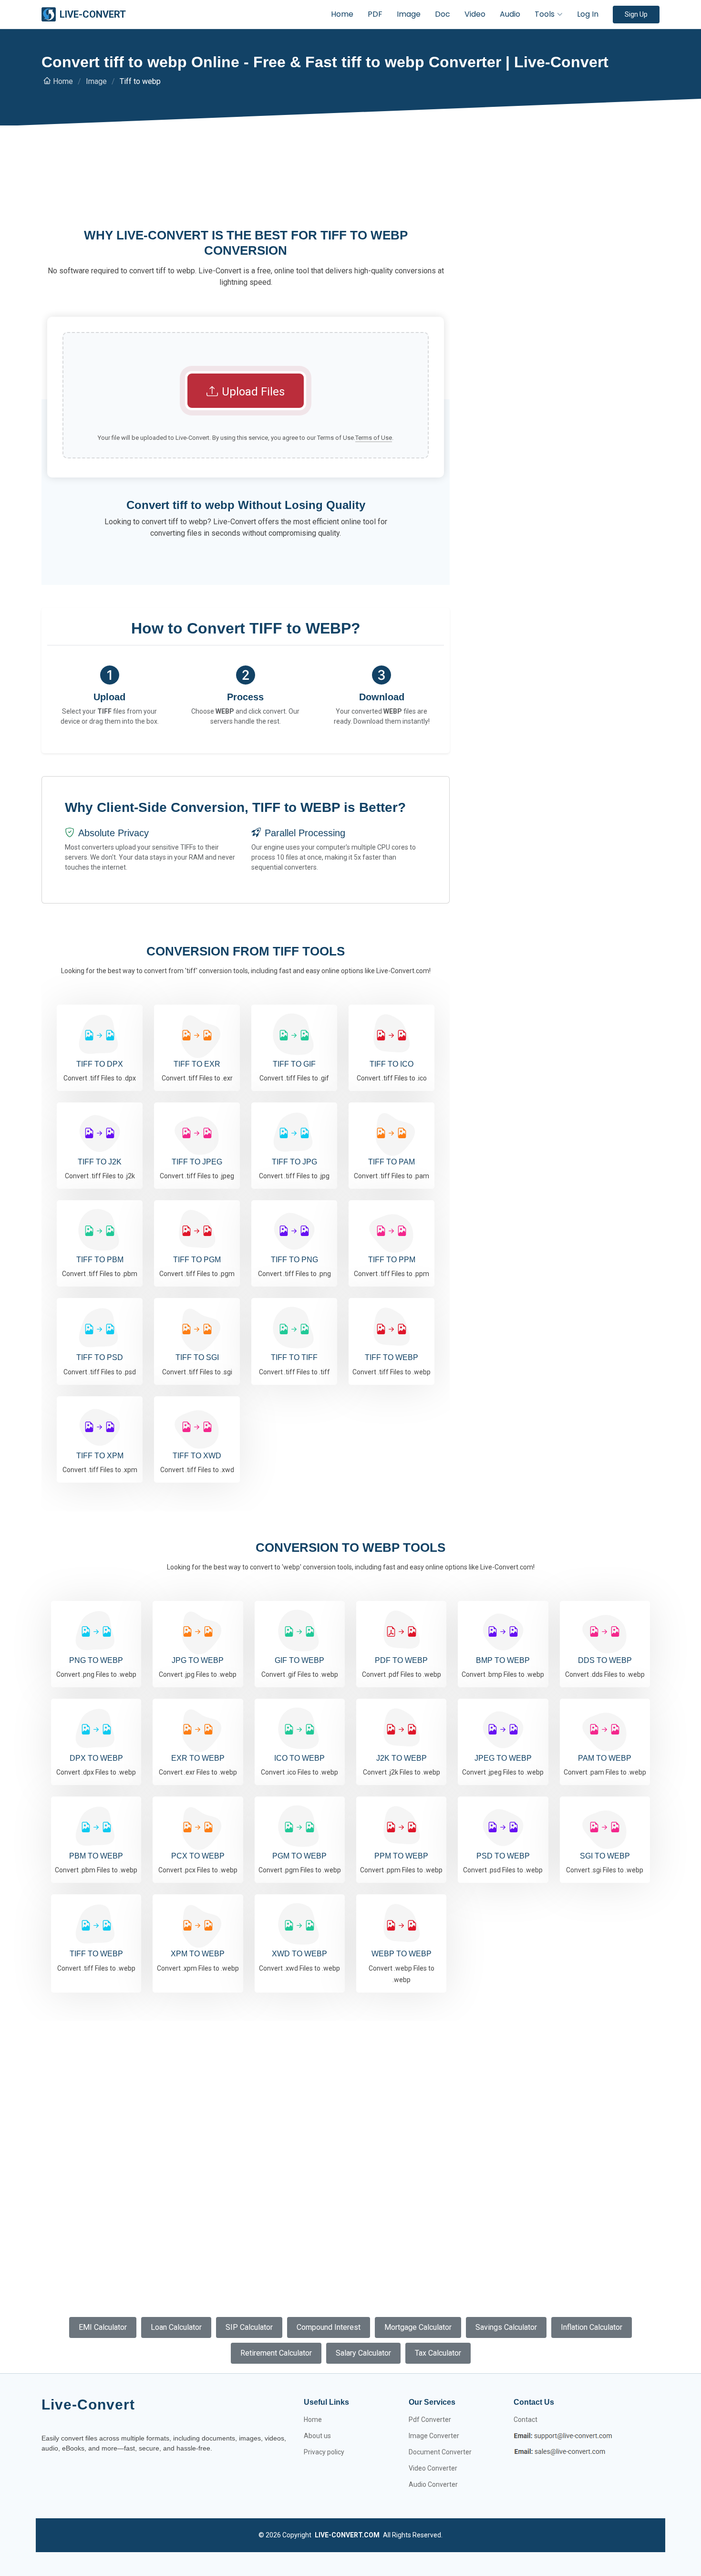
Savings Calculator (506, 2327)
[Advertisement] (246, 191)
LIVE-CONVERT (93, 14)
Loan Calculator (176, 2327)
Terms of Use (374, 438)
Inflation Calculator (592, 2327)
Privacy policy (324, 2452)
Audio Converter (433, 2484)
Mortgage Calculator (418, 2327)
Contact (526, 2420)
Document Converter (440, 2452)
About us (317, 2436)
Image (409, 14)
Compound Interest (329, 2327)
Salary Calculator (363, 2353)
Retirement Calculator (276, 2353)
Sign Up (636, 14)
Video (475, 14)
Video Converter (433, 2468)
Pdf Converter (430, 2420)
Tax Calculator (438, 2353)
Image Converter (434, 2436)
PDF (375, 14)
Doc (443, 14)
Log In (588, 14)
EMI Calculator (103, 2327)
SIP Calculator (249, 2327)
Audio (510, 14)
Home (342, 14)
